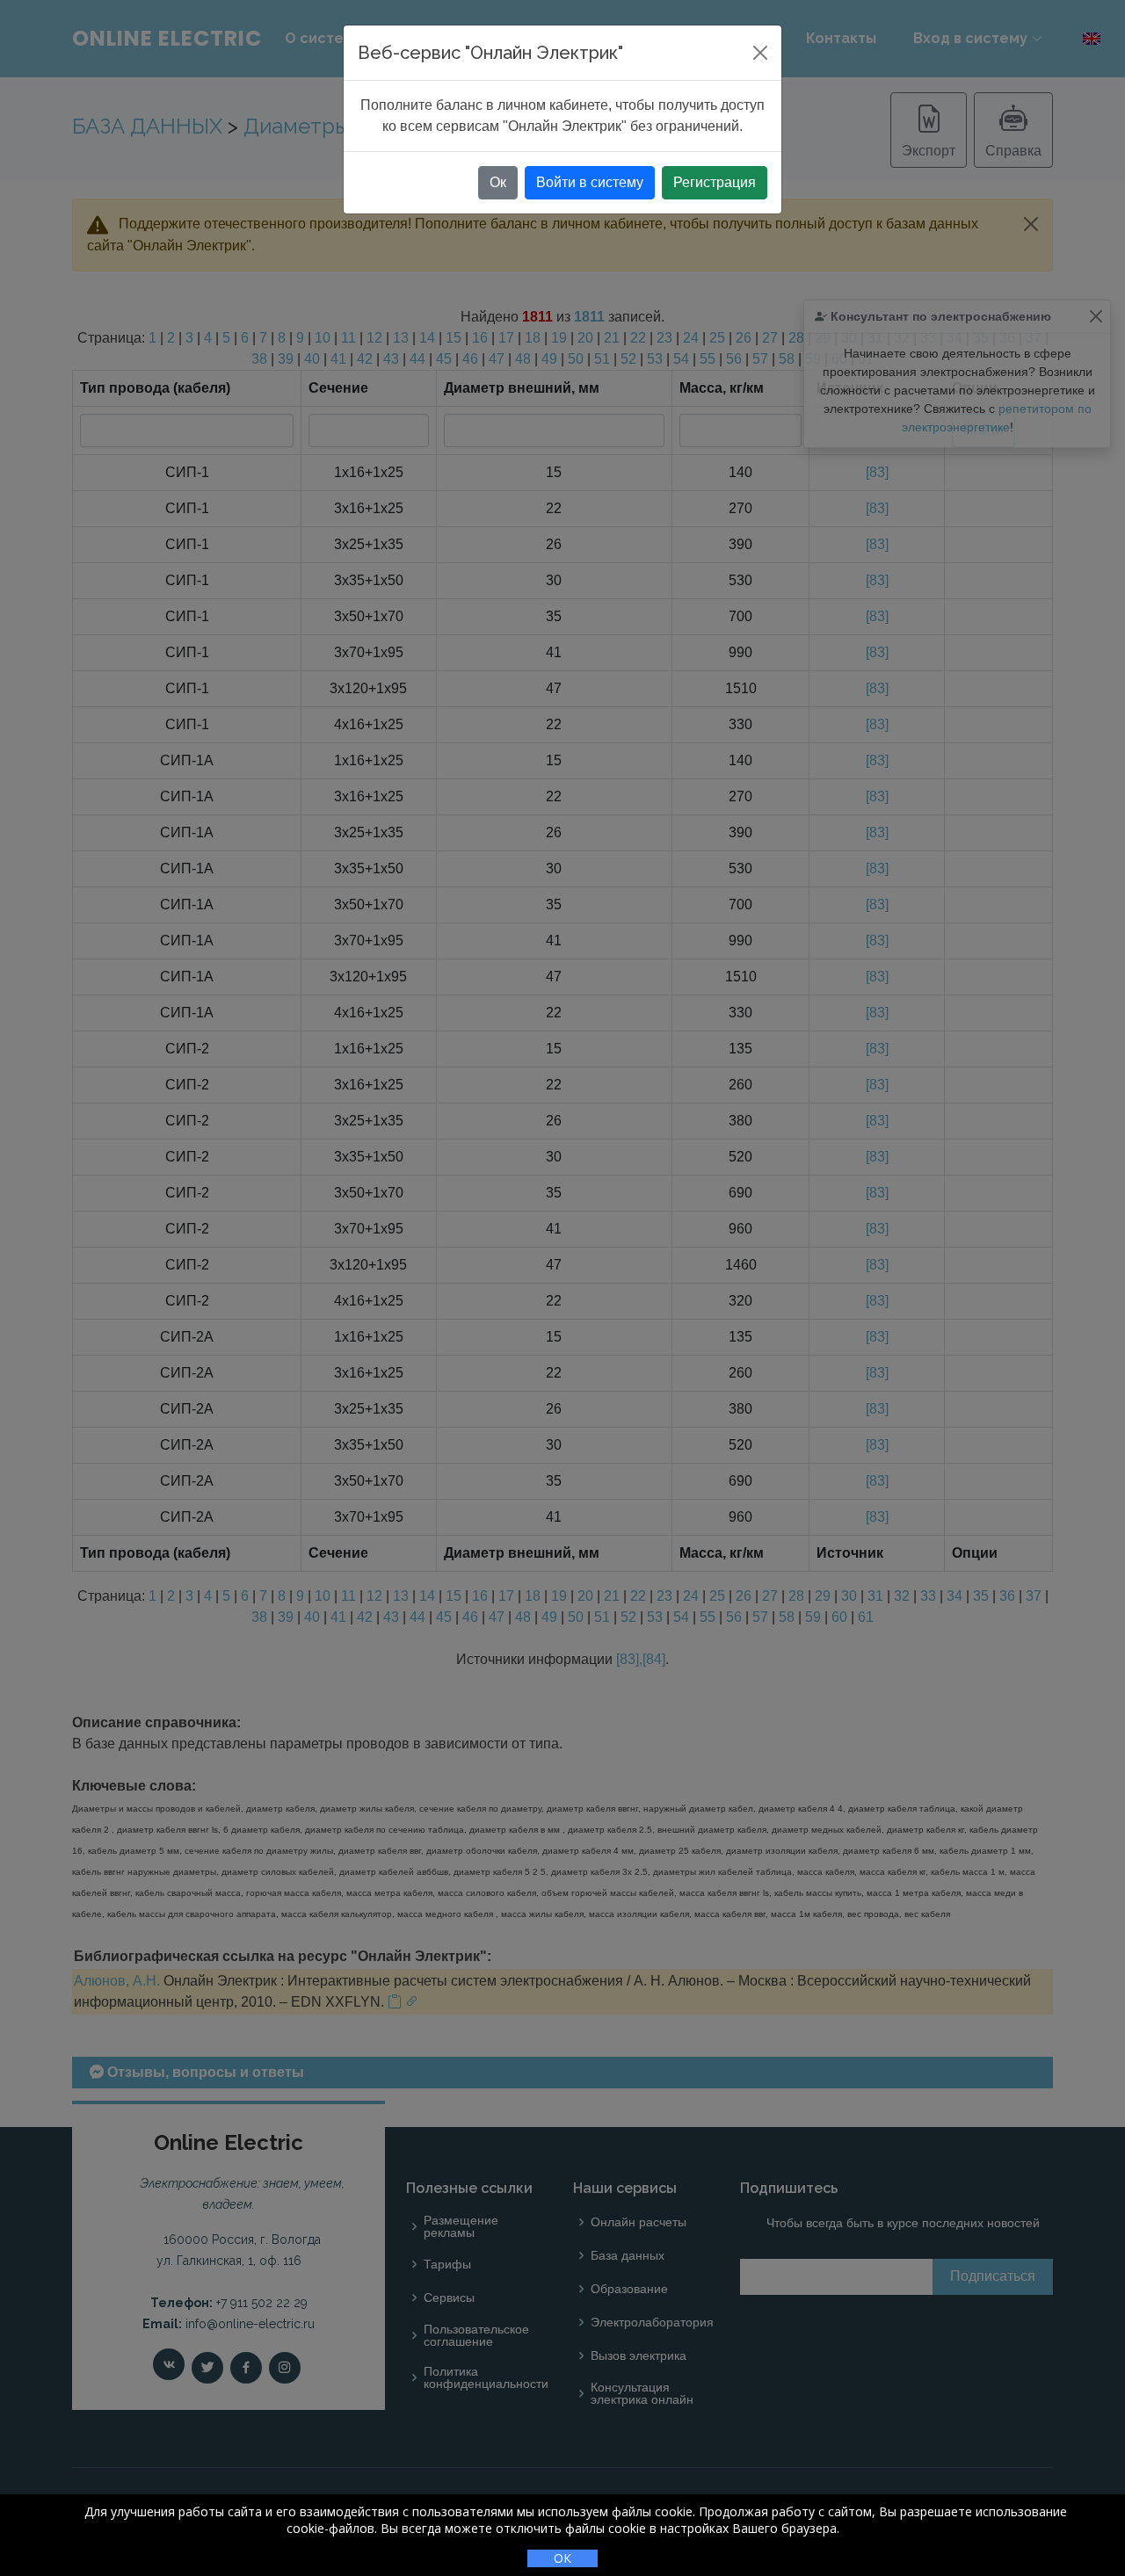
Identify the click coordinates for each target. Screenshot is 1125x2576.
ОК (562, 2558)
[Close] (760, 53)
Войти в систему (590, 182)
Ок (498, 182)
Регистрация (715, 182)
